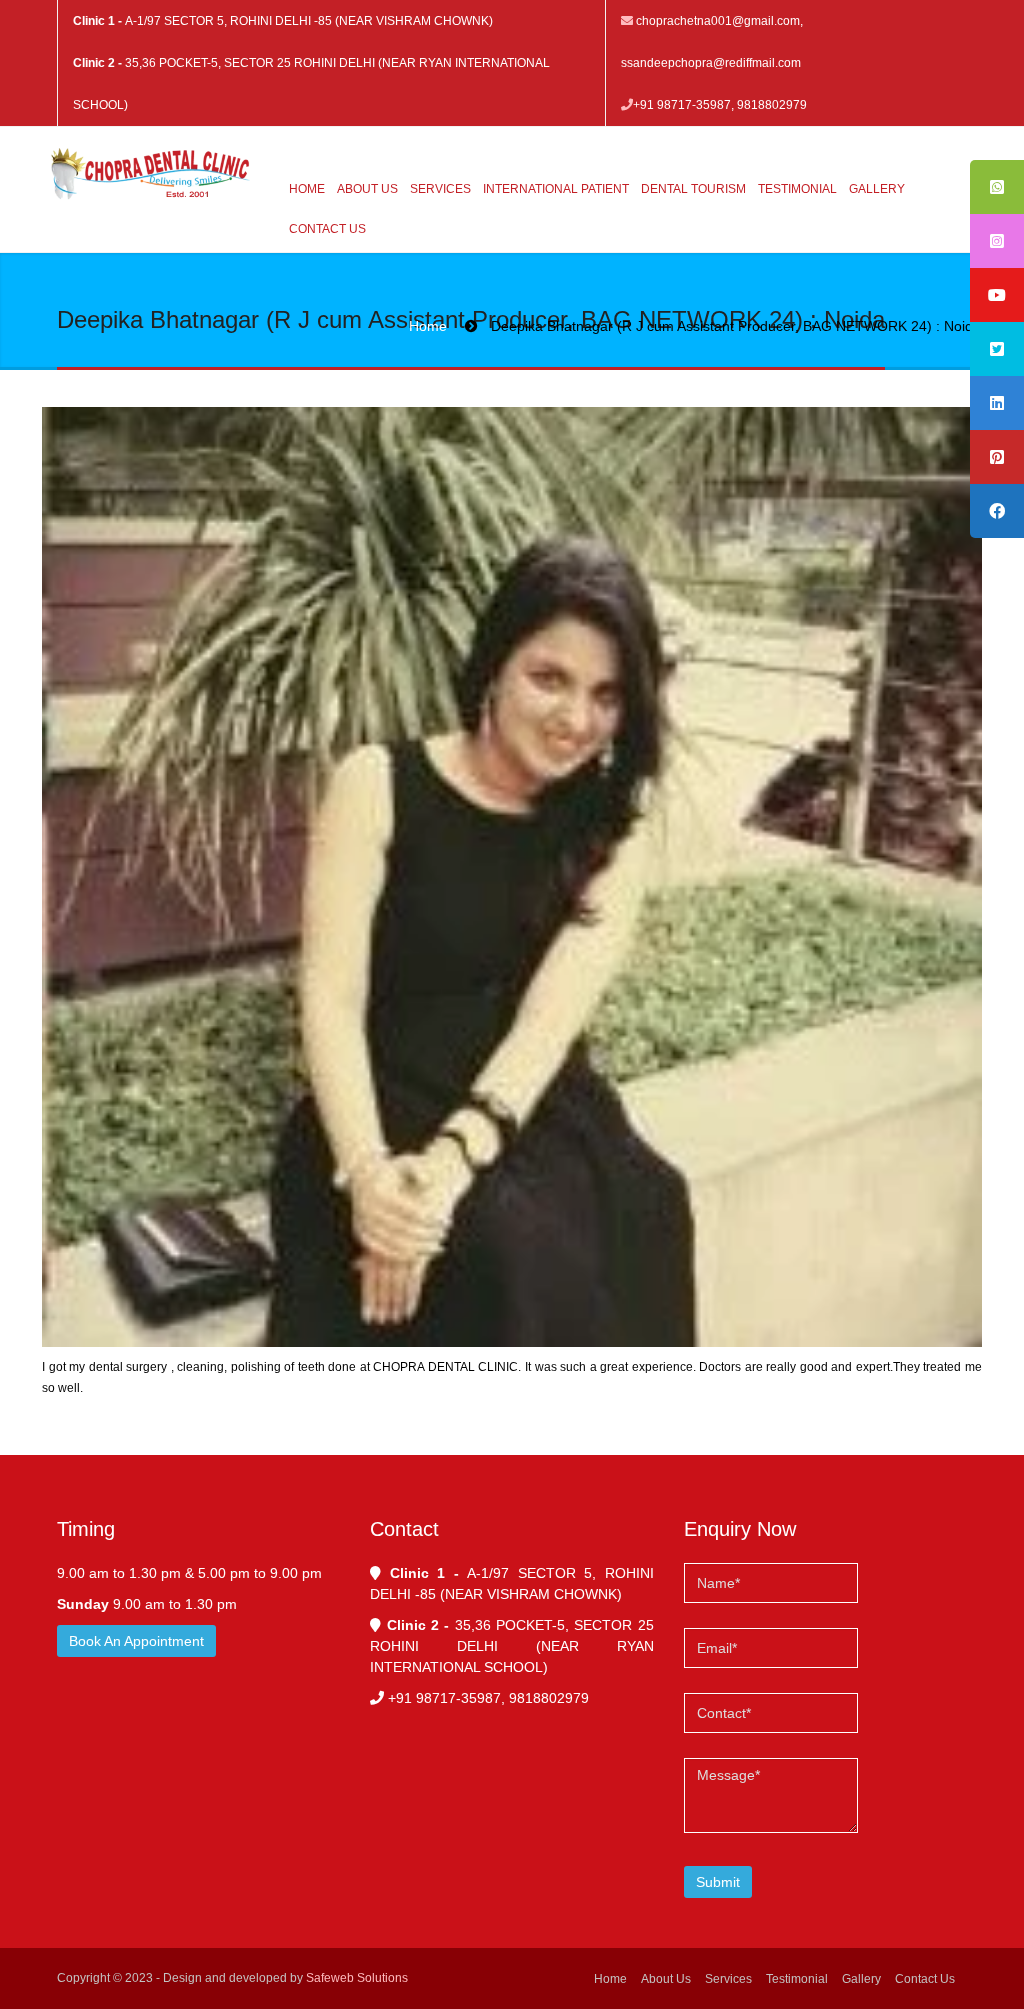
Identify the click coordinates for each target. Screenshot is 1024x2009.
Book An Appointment (136, 1641)
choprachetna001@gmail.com (718, 21)
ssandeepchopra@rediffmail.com (711, 63)
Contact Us (327, 229)
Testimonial (797, 189)
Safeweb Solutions (357, 1978)
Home (307, 189)
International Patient (556, 189)
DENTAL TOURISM (693, 189)
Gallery (877, 189)
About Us (367, 189)
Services (440, 189)
